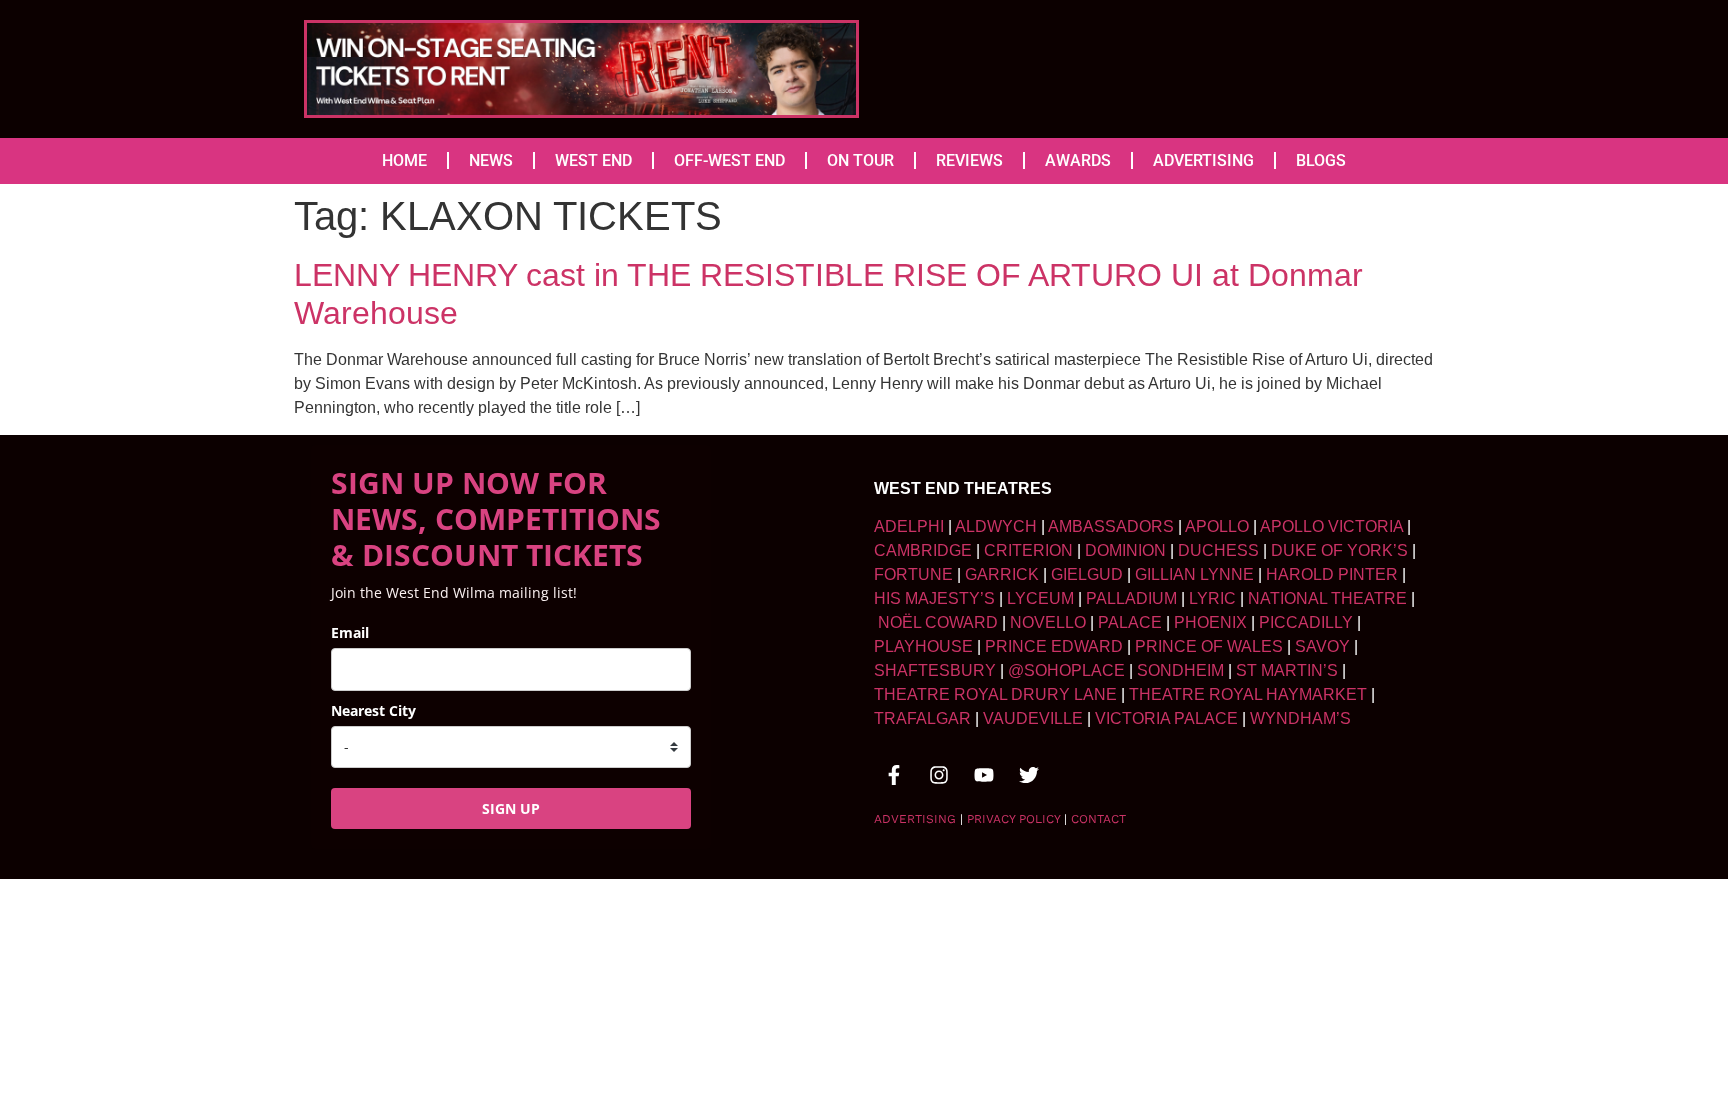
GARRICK (1002, 574)
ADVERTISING (1203, 160)
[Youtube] (984, 775)
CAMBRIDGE (923, 550)
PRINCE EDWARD (1054, 646)
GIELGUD (1087, 574)
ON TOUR (860, 160)
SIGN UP (511, 808)
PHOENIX (1210, 622)
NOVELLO (1048, 622)
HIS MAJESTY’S (934, 598)
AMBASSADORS (1111, 526)
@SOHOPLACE (1066, 670)
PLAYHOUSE (923, 646)
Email (350, 632)
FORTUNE (913, 574)
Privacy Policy (1013, 819)
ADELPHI (909, 526)
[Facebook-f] (894, 775)
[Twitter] (1029, 775)
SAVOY (1322, 646)
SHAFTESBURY (935, 670)
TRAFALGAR (922, 718)
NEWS (491, 160)
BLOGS (1321, 160)
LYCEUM (1040, 598)
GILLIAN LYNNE (1194, 574)
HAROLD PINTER (1332, 574)
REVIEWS (969, 160)
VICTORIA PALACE (1166, 718)
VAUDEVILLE (1033, 718)
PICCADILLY (1306, 622)
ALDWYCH (996, 526)
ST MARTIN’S (1287, 670)
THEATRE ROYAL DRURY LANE (995, 694)
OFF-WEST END (729, 160)
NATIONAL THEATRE (1327, 598)
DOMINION (1125, 550)
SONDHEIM (1180, 670)
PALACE (1130, 622)
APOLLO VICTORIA (1331, 526)
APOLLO (1217, 526)
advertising (915, 819)
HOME (404, 160)
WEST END (593, 160)
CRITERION (1028, 550)
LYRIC (1212, 598)
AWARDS (1078, 160)
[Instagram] (939, 775)
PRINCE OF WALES (1209, 646)
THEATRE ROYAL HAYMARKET (1248, 694)
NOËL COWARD (938, 622)
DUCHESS (1218, 550)
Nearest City (373, 710)
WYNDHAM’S (1300, 718)
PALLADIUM (1131, 598)
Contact (1098, 819)
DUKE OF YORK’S (1339, 550)
